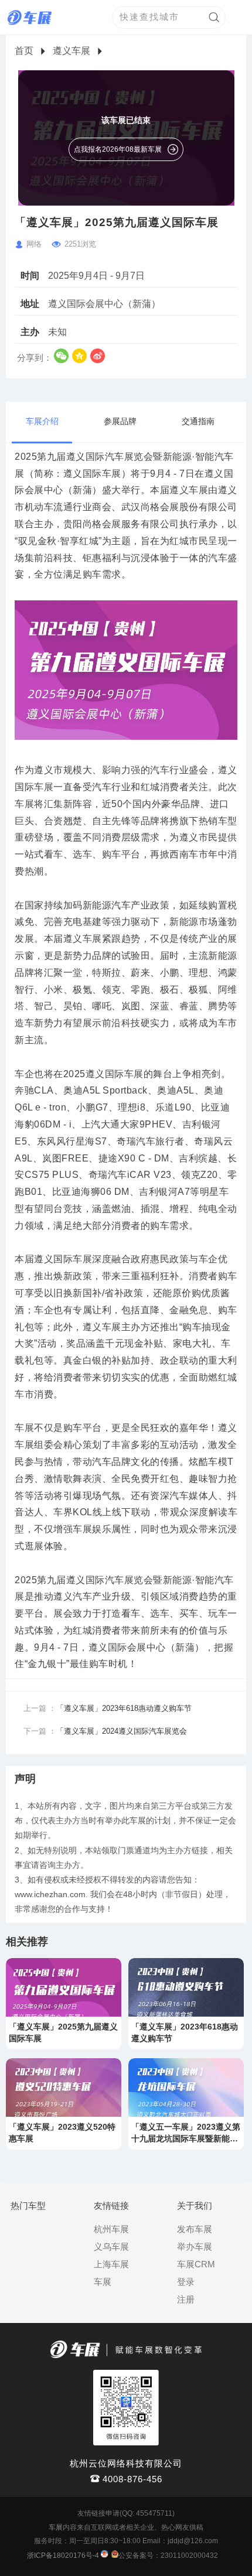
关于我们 (195, 2206)
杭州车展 (111, 2229)
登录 (186, 2282)
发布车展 (195, 2229)
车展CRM (196, 2264)
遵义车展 (71, 51)
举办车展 (195, 2247)
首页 (24, 51)
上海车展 (111, 2264)
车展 (103, 2282)
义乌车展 (111, 2247)
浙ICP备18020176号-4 (63, 2555)
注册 (186, 2299)
